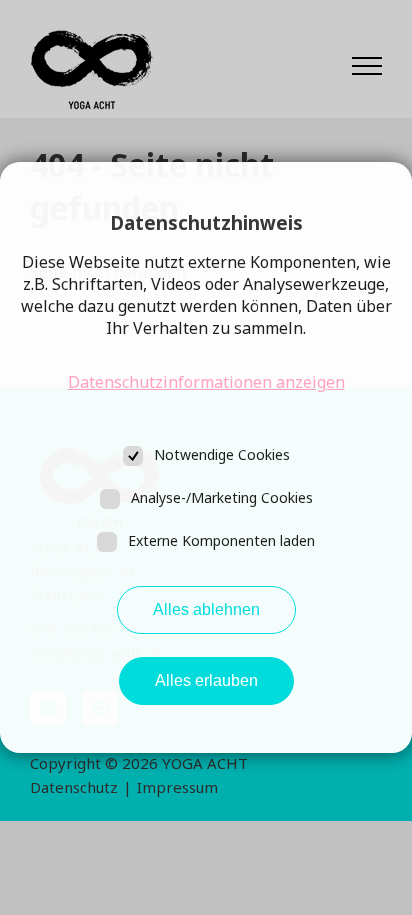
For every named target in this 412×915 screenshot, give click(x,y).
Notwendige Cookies (222, 454)
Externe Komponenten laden (221, 540)
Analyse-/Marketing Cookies (222, 497)
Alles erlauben (206, 680)
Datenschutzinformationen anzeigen (206, 382)
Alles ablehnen (206, 609)
